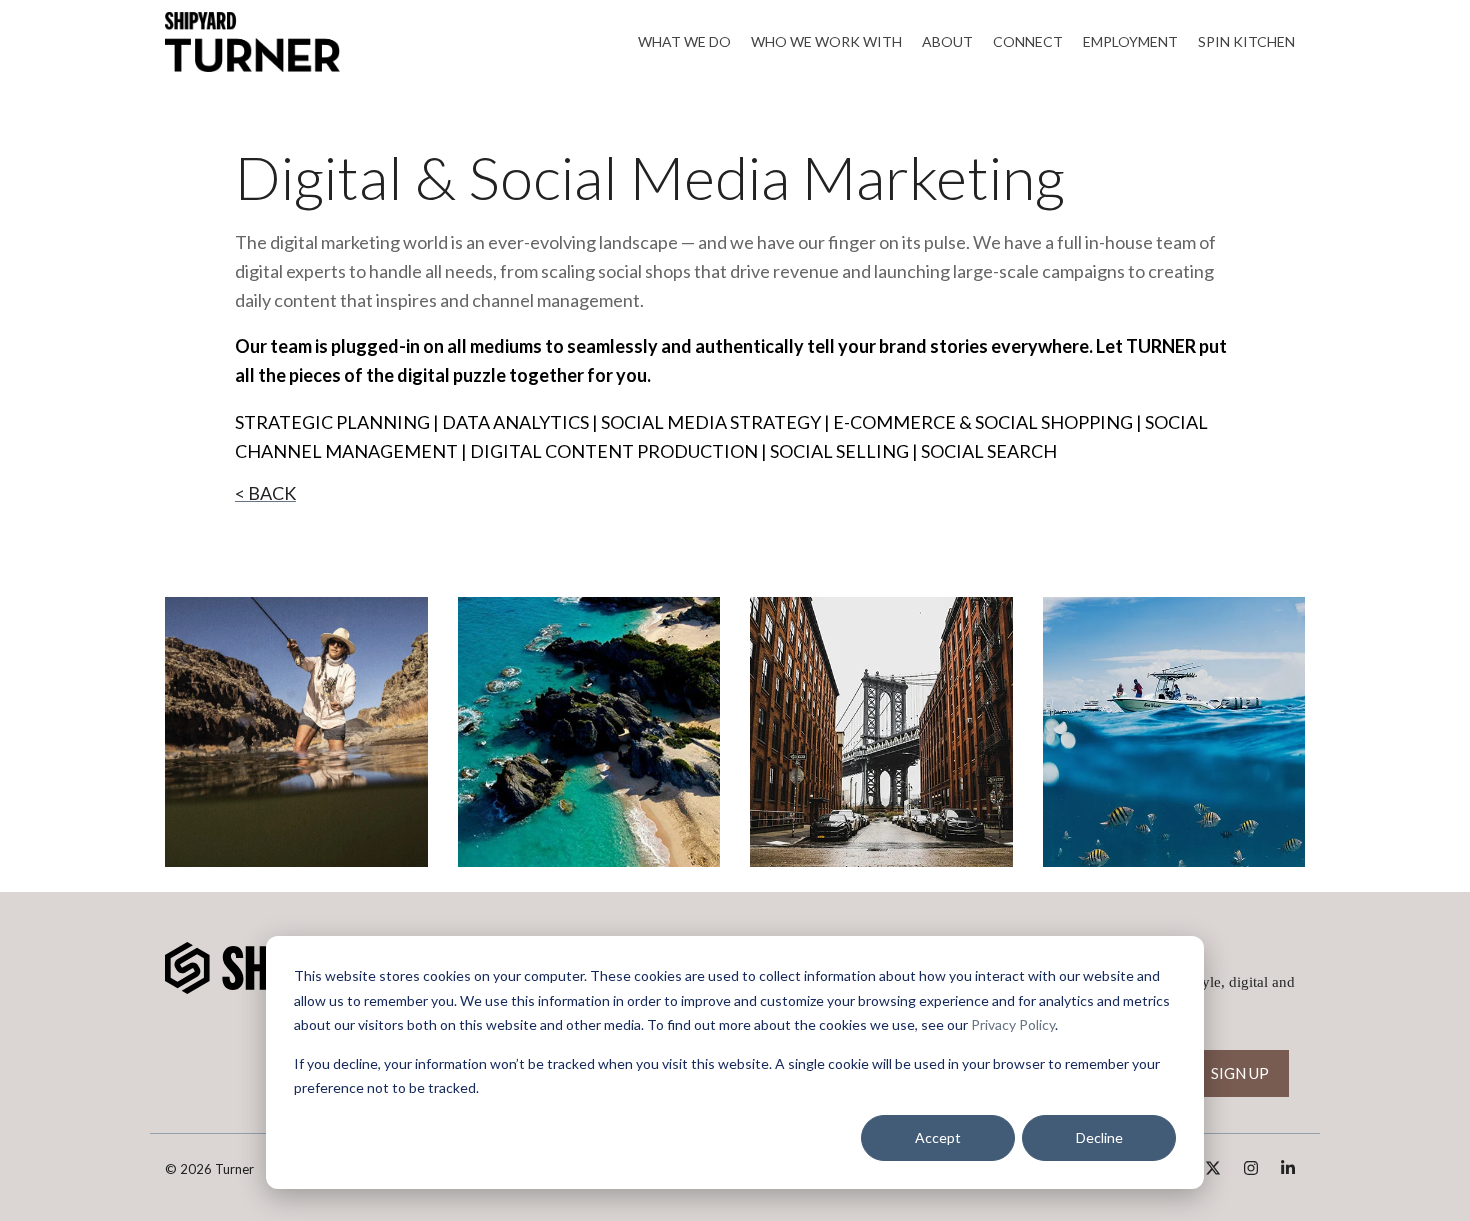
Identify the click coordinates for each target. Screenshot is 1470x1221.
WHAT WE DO (684, 41)
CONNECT (1028, 41)
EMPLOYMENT (1130, 41)
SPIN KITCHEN (1246, 41)
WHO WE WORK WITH (826, 41)
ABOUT (947, 41)
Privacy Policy (1013, 1024)
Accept (938, 1137)
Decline (1099, 1137)
